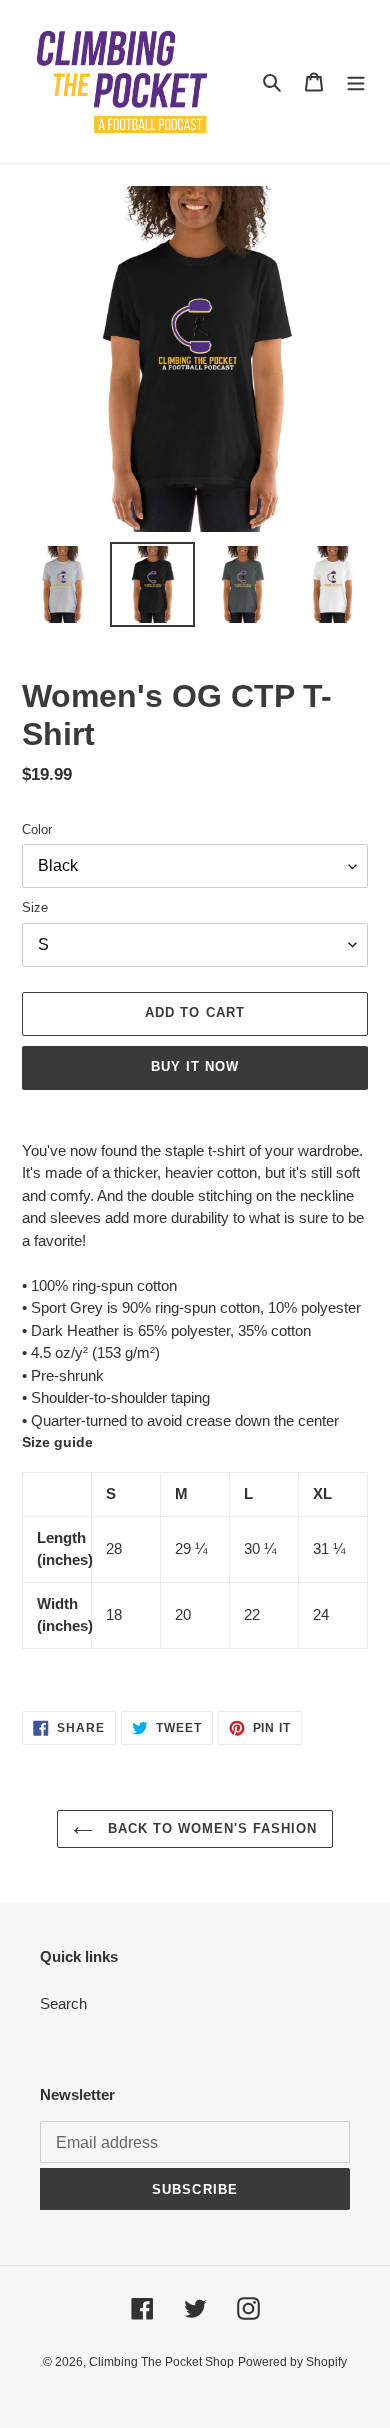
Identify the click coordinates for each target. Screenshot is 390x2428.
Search (63, 2003)
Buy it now (195, 1066)
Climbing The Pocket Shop (161, 2362)
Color (37, 829)
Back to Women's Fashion (210, 1828)
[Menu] (356, 81)
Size (35, 907)
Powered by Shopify (292, 2362)
